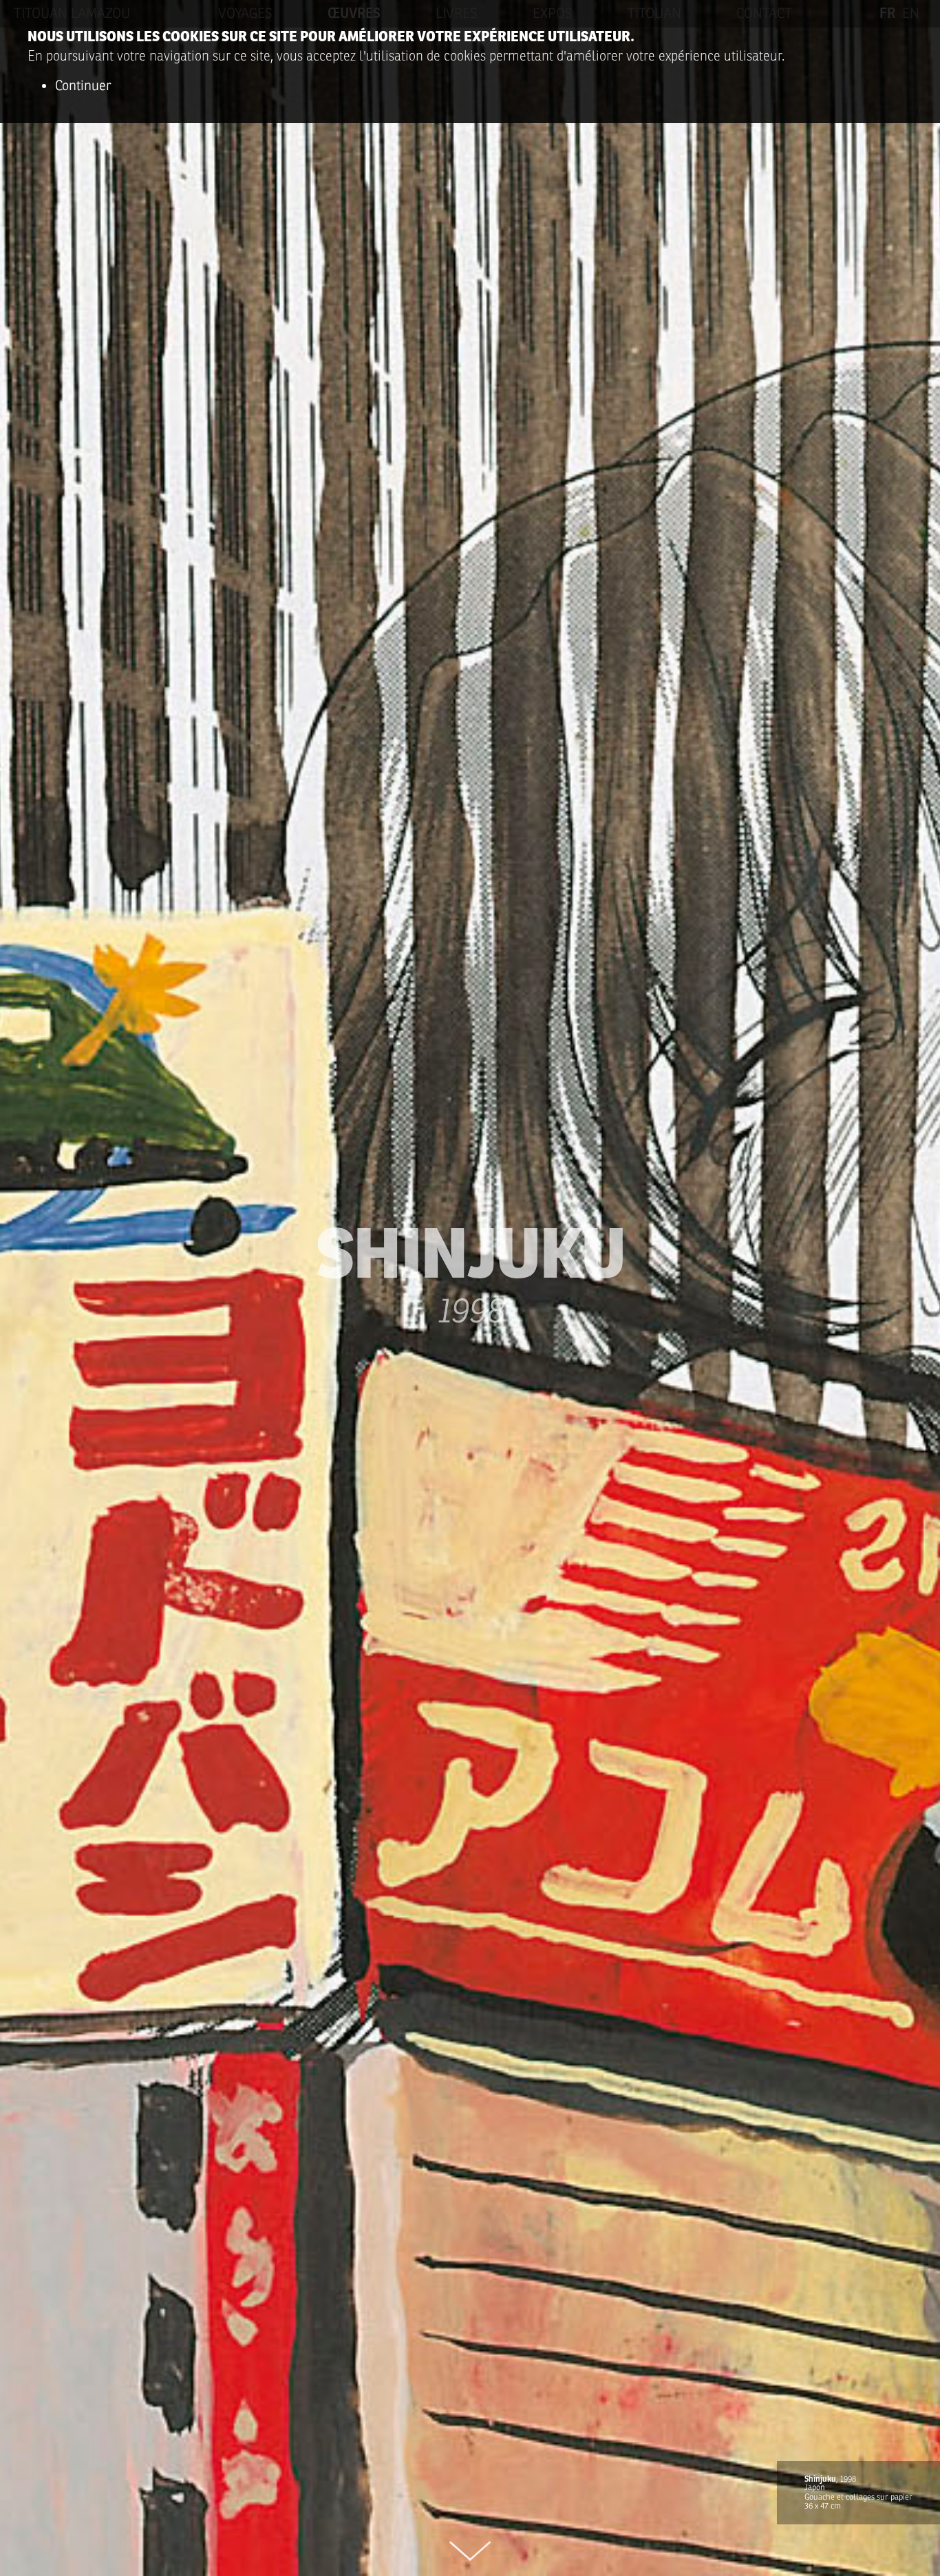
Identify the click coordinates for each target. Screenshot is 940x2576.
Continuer (83, 86)
